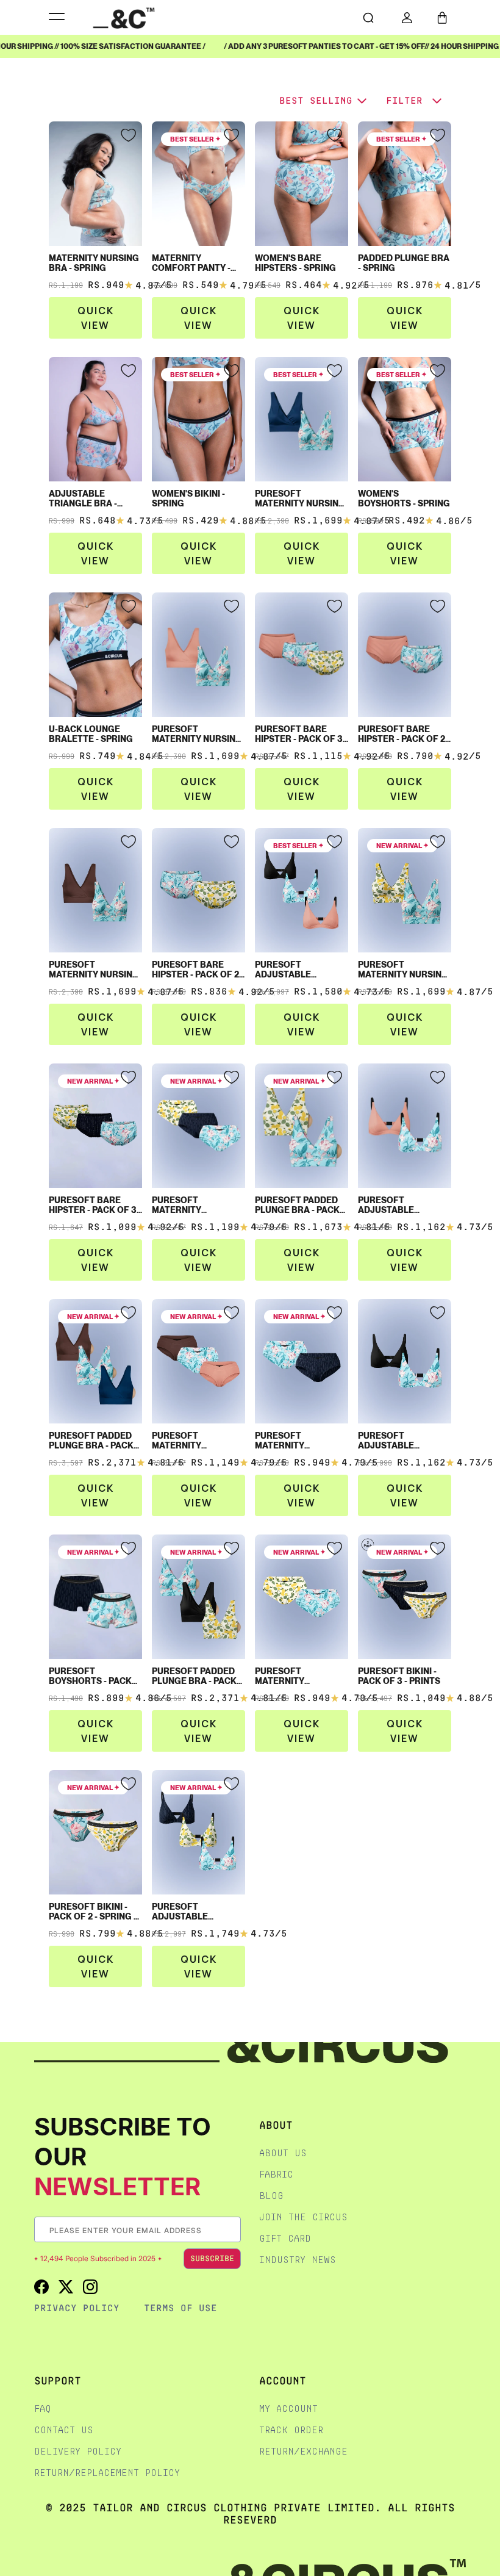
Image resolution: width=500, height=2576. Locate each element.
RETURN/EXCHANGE (303, 2451)
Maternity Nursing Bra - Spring (94, 263)
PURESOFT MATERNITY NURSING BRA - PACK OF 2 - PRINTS (403, 970)
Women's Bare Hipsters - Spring (295, 263)
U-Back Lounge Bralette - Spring (91, 734)
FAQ (43, 2409)
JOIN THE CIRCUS (303, 2217)
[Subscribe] (231, 2230)
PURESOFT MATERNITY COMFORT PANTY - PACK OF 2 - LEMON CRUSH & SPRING (295, 1676)
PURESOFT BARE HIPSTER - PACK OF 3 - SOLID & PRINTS (301, 734)
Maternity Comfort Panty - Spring (191, 263)
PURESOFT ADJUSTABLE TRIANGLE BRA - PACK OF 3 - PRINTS (198, 1912)
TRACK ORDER (291, 2430)
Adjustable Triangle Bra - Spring (83, 498)
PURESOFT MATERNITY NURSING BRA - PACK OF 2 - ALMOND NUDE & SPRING (197, 734)
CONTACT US (64, 2430)
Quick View (96, 318)
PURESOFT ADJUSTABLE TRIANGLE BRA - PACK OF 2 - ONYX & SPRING (405, 1441)
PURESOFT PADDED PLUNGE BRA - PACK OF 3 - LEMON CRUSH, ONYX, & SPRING (197, 1676)
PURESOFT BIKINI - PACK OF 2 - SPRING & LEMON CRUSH (94, 1912)
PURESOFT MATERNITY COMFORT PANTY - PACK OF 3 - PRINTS (193, 1205)
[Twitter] (66, 2286)
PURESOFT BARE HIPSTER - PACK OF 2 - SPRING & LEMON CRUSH (198, 970)
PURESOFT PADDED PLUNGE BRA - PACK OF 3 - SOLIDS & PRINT (95, 1441)
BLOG (271, 2196)
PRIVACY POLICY (77, 2308)
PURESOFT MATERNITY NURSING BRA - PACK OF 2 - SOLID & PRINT (300, 498)
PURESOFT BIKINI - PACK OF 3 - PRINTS (399, 1676)
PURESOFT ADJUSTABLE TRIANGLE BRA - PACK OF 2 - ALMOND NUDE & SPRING (405, 1205)
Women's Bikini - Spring (188, 498)
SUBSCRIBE (212, 2258)
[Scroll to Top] (478, 2511)
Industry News (298, 2260)
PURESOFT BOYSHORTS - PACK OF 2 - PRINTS (90, 1676)
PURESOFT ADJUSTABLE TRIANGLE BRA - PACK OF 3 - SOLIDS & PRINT (302, 970)
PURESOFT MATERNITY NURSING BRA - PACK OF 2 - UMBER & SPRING (94, 970)
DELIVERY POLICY (78, 2451)
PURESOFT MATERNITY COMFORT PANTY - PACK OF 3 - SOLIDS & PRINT (197, 1441)
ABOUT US (283, 2153)
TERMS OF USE (180, 2308)
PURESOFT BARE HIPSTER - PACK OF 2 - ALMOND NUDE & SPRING (404, 734)
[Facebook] (41, 2286)
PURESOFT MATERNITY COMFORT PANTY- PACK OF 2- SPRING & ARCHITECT (299, 1441)
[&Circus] (124, 17)
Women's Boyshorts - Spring (404, 498)
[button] (442, 18)
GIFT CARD (285, 2238)
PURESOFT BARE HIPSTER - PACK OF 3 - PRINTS (95, 1205)
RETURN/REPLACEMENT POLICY (107, 2473)
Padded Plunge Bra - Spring (404, 263)
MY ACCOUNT (288, 2409)
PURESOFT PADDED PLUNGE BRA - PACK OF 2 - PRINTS (297, 1205)
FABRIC (276, 2174)
